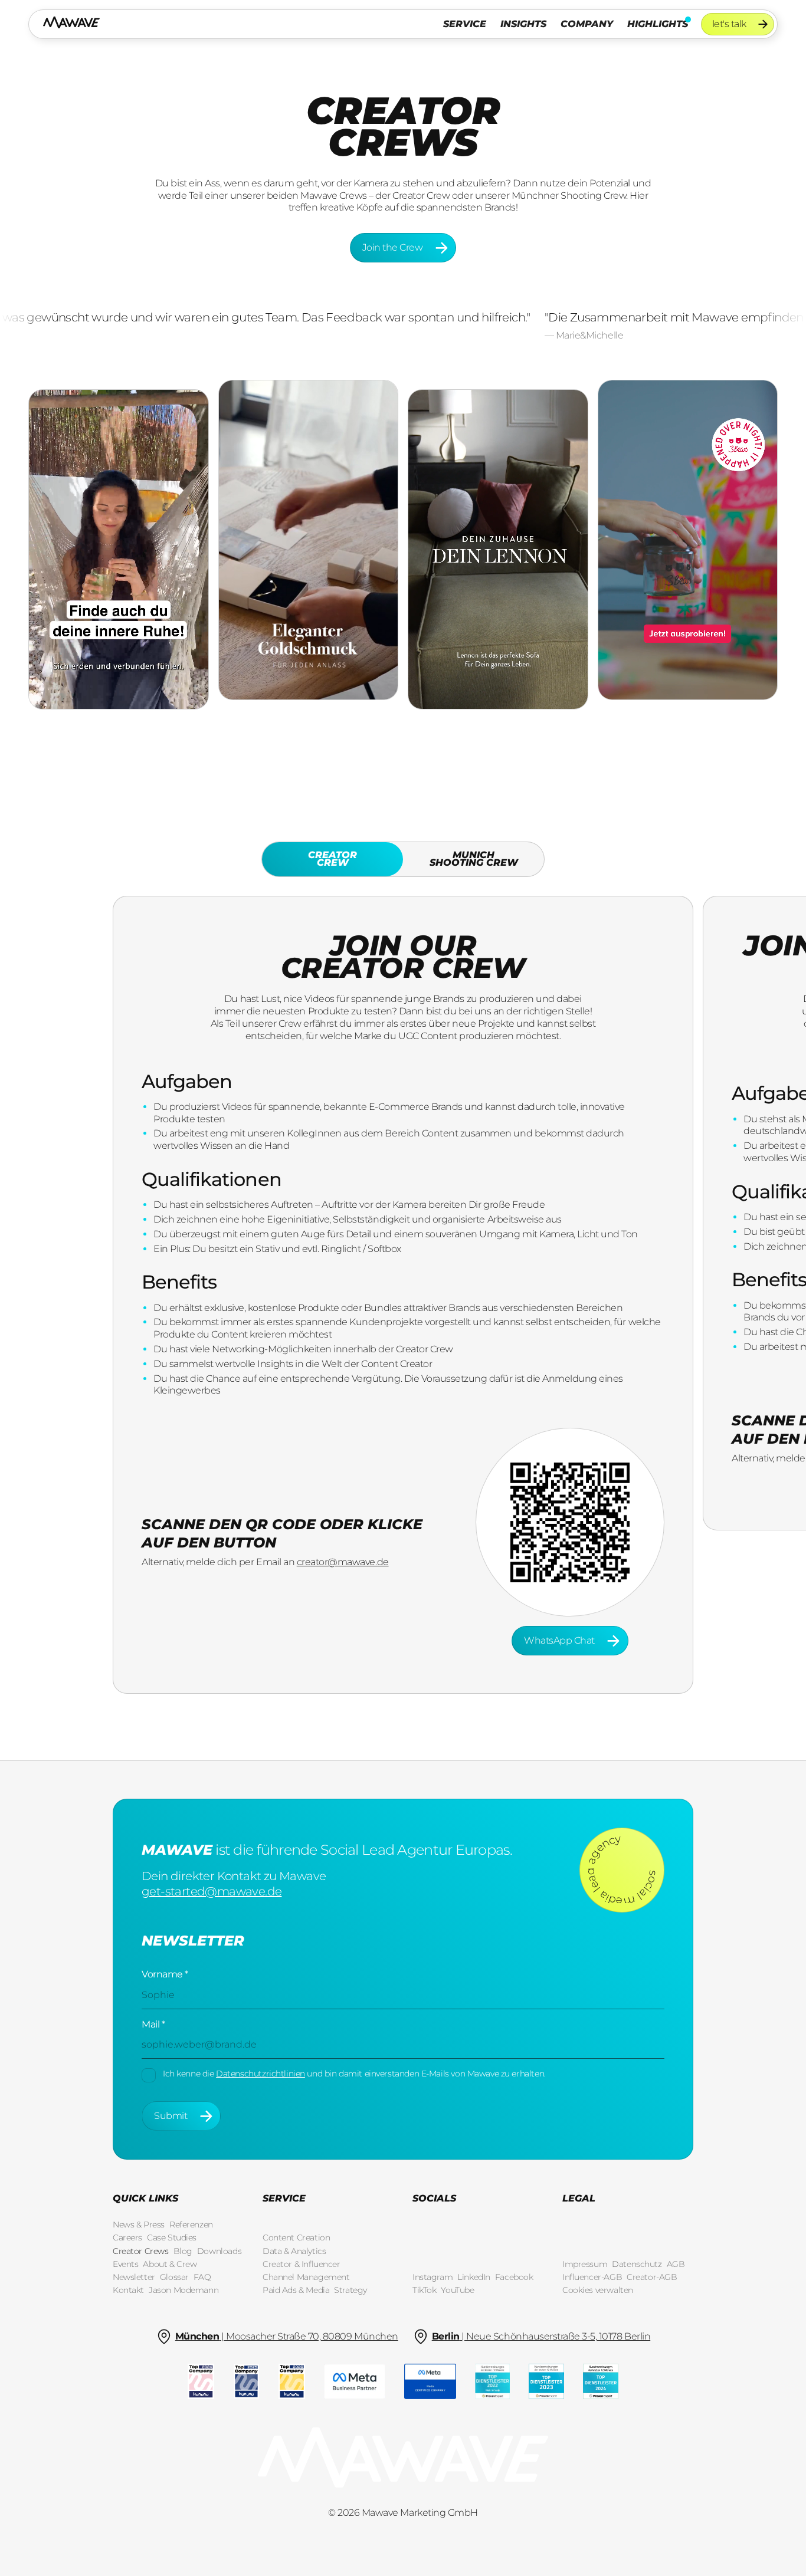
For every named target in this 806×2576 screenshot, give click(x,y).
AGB (676, 2264)
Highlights (658, 24)
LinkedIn (474, 2277)
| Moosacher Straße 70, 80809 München (287, 2336)
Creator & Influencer (302, 2264)
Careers (127, 2237)
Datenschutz (637, 2264)
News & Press (139, 2225)
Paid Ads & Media (296, 2290)
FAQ (202, 2277)
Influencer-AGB (592, 2277)
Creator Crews (141, 2251)
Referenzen (191, 2225)
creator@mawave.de (343, 1562)
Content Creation (296, 2237)
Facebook (514, 2277)
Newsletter (134, 2277)
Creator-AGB (652, 2277)
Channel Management (306, 2277)
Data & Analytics (294, 2251)
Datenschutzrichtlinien (261, 2074)
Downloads (219, 2251)
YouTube (457, 2290)
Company (587, 24)
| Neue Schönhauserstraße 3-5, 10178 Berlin (541, 2336)
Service (465, 24)
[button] (465, 24)
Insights (523, 24)
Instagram (433, 2277)
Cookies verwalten (598, 2290)
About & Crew (170, 2264)
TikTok (424, 2290)
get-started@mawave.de (212, 1891)
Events (125, 2264)
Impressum (585, 2264)
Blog (183, 2251)
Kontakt (128, 2290)
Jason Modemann (184, 2290)
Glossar (174, 2277)
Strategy (350, 2290)
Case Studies (172, 2237)
